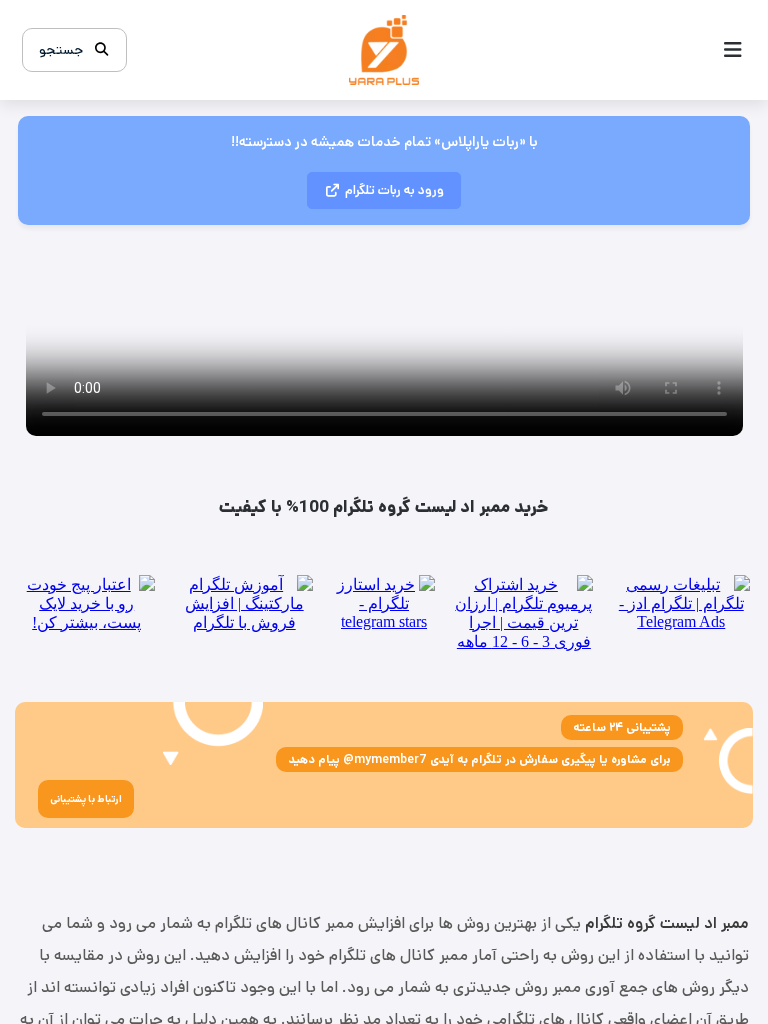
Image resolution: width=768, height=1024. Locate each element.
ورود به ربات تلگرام (394, 190)
